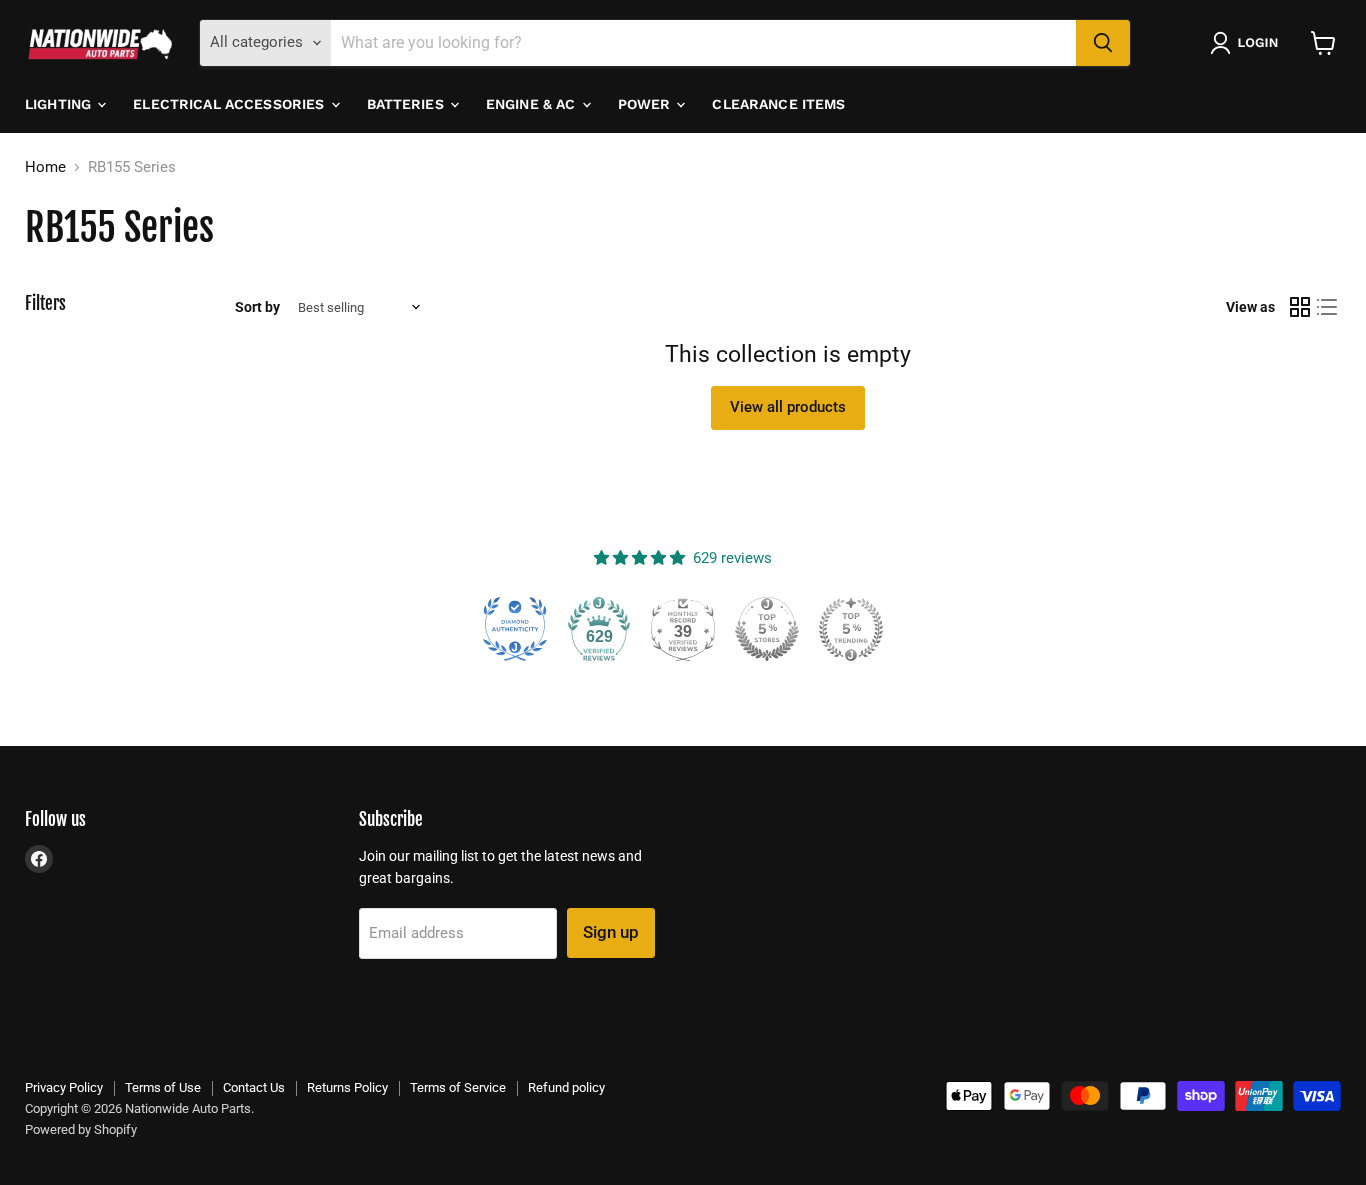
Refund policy (566, 1087)
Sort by (257, 307)
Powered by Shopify (81, 1129)
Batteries (407, 104)
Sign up (611, 932)
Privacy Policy (64, 1087)
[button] (1248, 43)
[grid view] (1300, 308)
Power (646, 104)
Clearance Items (778, 104)
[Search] (1103, 43)
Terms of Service (458, 1087)
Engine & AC (533, 104)
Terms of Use (163, 1087)
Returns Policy (347, 1087)
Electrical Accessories (230, 104)
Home (45, 167)
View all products (788, 407)
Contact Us (254, 1087)
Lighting (60, 104)
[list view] (1328, 308)
